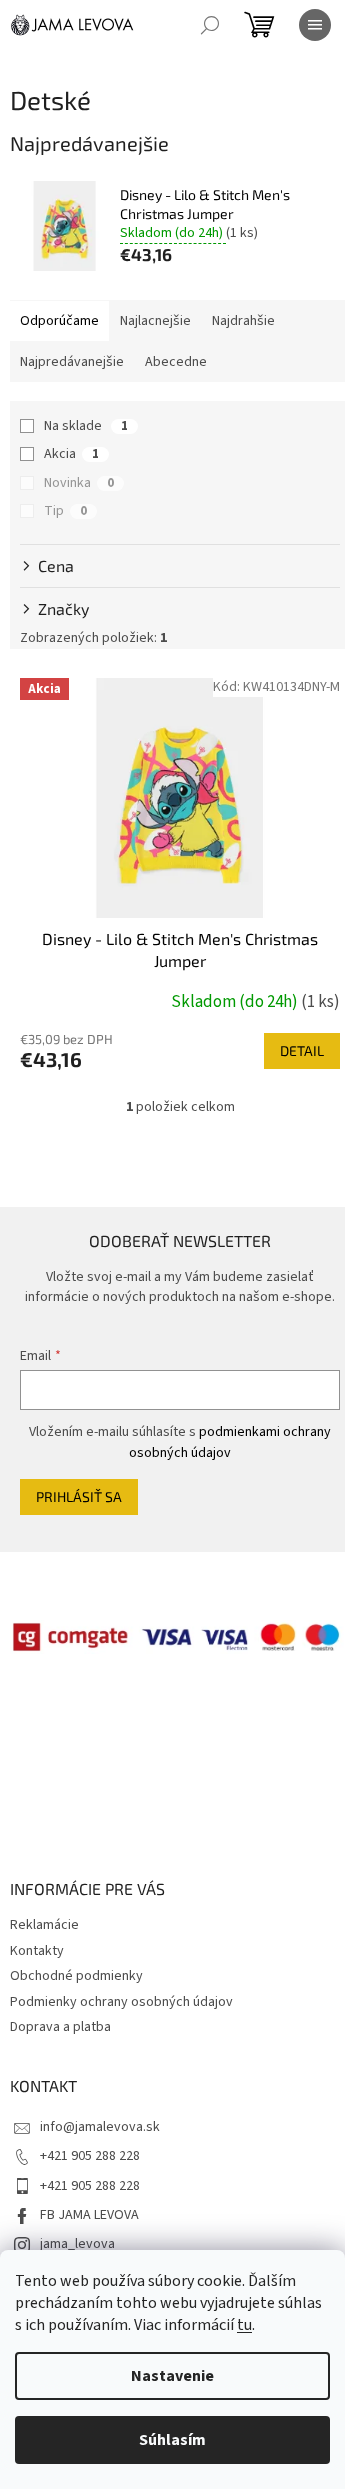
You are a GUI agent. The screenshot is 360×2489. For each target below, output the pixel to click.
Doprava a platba (60, 2027)
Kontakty (37, 1951)
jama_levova (77, 2244)
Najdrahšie (243, 321)
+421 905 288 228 (90, 2156)
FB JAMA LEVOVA (89, 2215)
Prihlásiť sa (79, 1496)
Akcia (71, 454)
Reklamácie (44, 1925)
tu (244, 2325)
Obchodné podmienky (76, 1976)
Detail (302, 1050)
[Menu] (315, 25)
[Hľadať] (210, 25)
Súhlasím (172, 2440)
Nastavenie (172, 2376)
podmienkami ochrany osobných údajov (230, 1442)
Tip (65, 511)
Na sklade (86, 426)
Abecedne (176, 362)
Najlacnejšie (155, 321)
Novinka (79, 483)
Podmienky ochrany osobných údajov (121, 2002)
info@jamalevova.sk (100, 2127)
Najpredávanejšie (72, 362)
